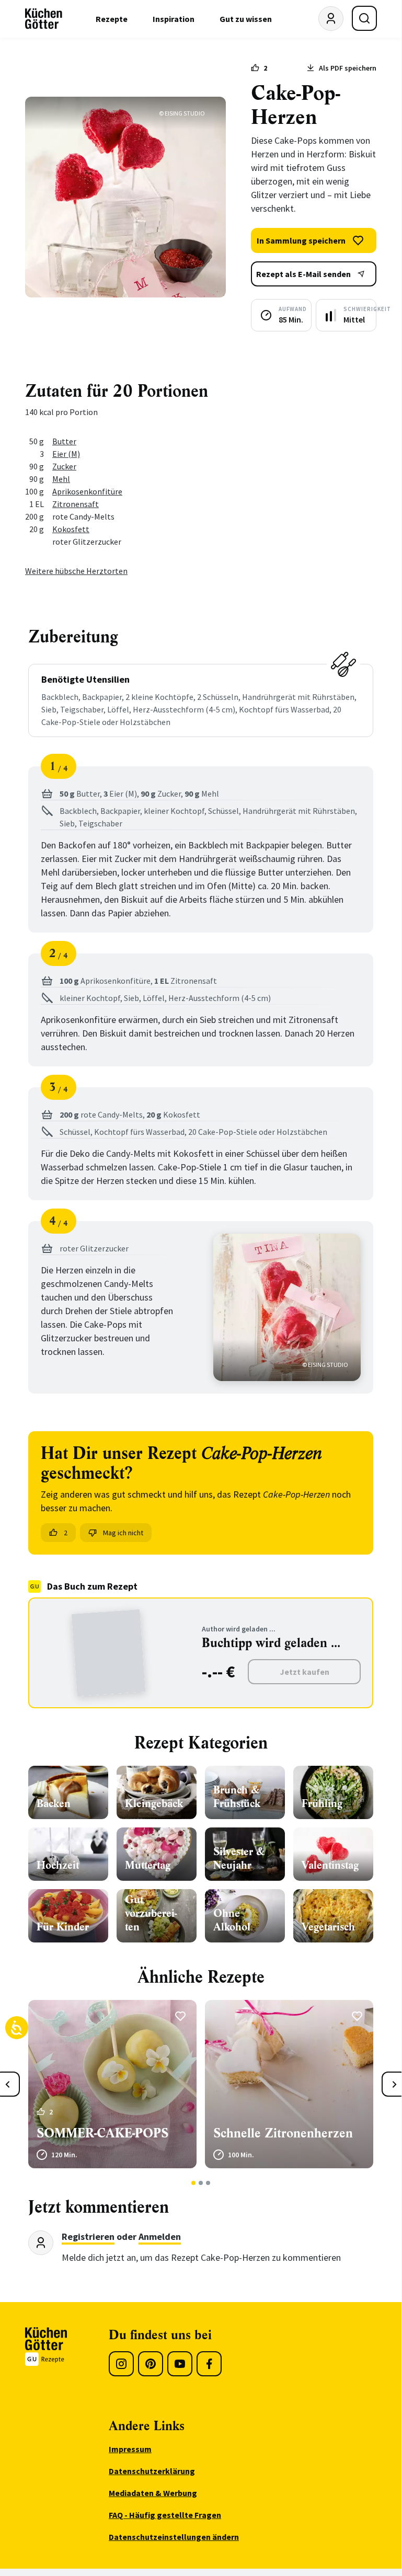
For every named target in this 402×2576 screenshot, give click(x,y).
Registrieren (88, 2236)
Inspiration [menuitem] (174, 19)
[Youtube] (180, 2364)
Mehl (61, 479)
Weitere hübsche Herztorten (76, 571)
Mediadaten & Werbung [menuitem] (153, 2493)
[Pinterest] (151, 2364)
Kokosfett (71, 529)
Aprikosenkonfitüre (87, 491)
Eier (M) (66, 454)
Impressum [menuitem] (130, 2449)
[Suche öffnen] (364, 18)
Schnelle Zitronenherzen (283, 2133)
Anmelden (160, 2236)
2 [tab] (201, 2183)
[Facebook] (209, 2364)
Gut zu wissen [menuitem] (246, 19)
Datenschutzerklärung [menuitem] (152, 2471)
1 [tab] (194, 2183)
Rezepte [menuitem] (112, 19)
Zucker (64, 466)
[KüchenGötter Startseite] (44, 19)
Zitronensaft (76, 504)
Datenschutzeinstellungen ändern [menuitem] (174, 2537)
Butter (64, 441)
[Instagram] (121, 2364)
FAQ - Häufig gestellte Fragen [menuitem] (165, 2515)
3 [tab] (208, 2183)
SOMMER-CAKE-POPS (102, 2133)
